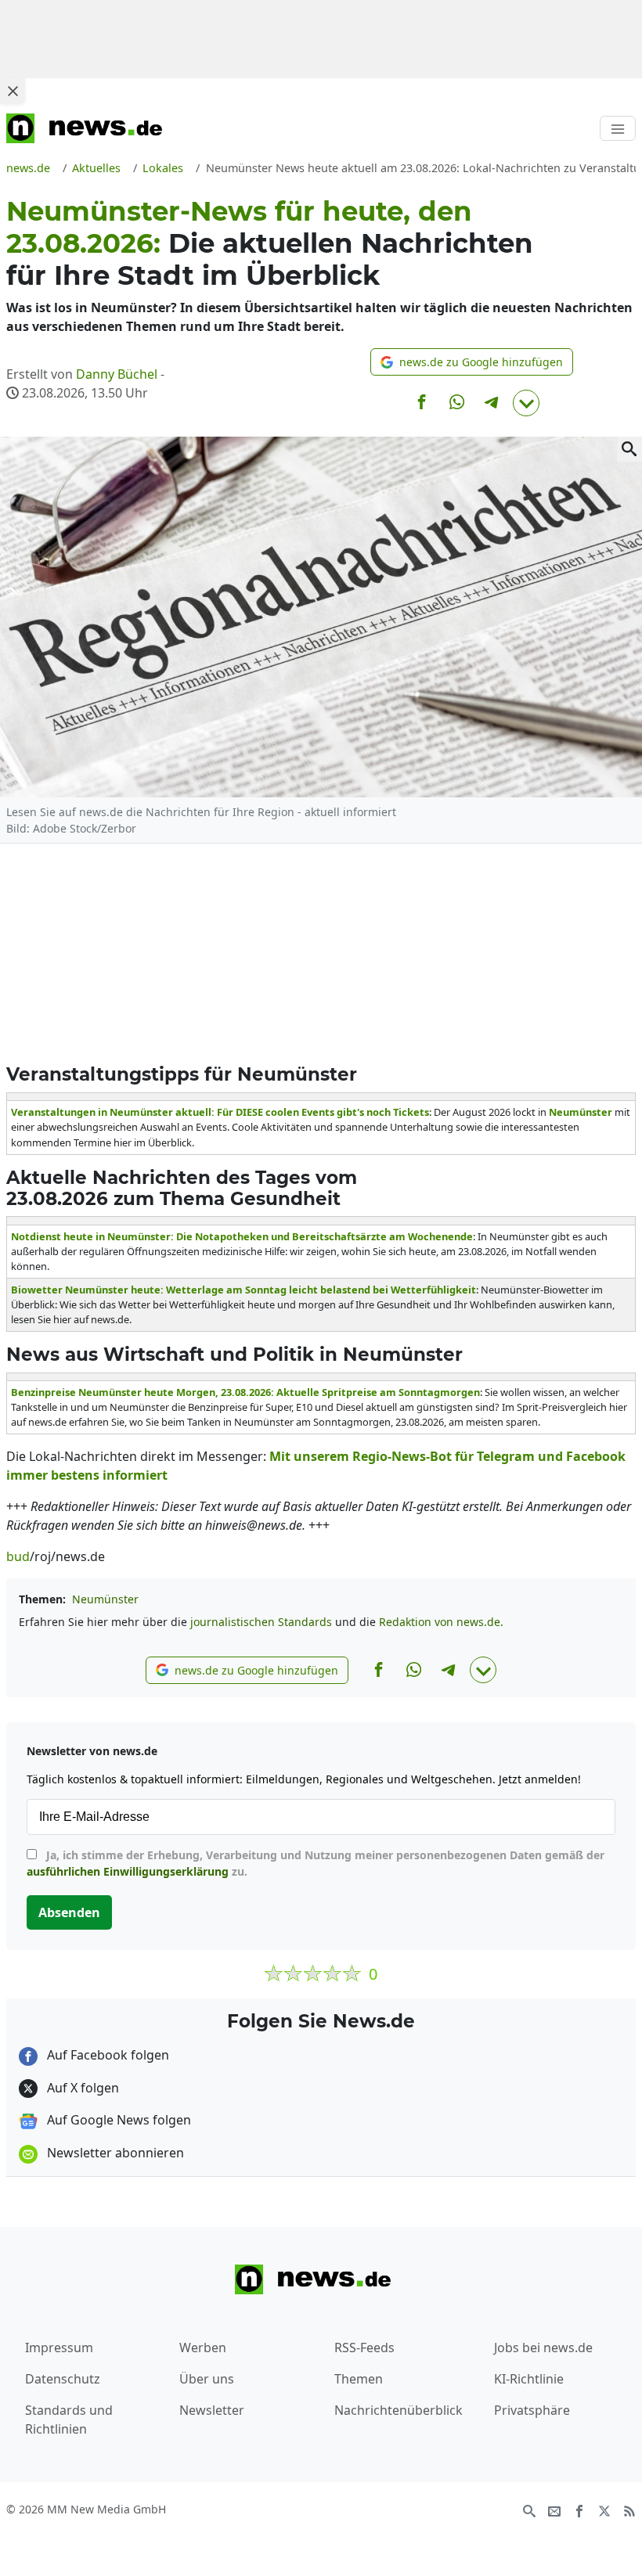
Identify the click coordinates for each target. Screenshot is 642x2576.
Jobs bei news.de (543, 2348)
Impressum (59, 2348)
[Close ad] (13, 91)
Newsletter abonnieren (114, 2153)
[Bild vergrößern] (629, 449)
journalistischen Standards (261, 1622)
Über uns (207, 2379)
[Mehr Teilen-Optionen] (526, 403)
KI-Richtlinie (529, 2379)
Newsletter (212, 2410)
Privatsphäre (532, 2410)
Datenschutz (63, 2379)
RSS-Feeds (364, 2348)
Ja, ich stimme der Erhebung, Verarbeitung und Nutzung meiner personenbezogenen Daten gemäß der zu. (316, 1863)
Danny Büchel (117, 374)
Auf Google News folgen (117, 2120)
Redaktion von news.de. (441, 1622)
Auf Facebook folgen (106, 2055)
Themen (359, 2379)
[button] (472, 362)
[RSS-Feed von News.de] (629, 2510)
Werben (203, 2348)
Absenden (69, 1912)
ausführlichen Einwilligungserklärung (128, 1871)
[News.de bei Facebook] (579, 2510)
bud (18, 1556)
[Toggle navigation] (618, 128)
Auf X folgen (81, 2088)
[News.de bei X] (604, 2510)
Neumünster (105, 1599)
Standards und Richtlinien (69, 2419)
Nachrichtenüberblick (399, 2410)
